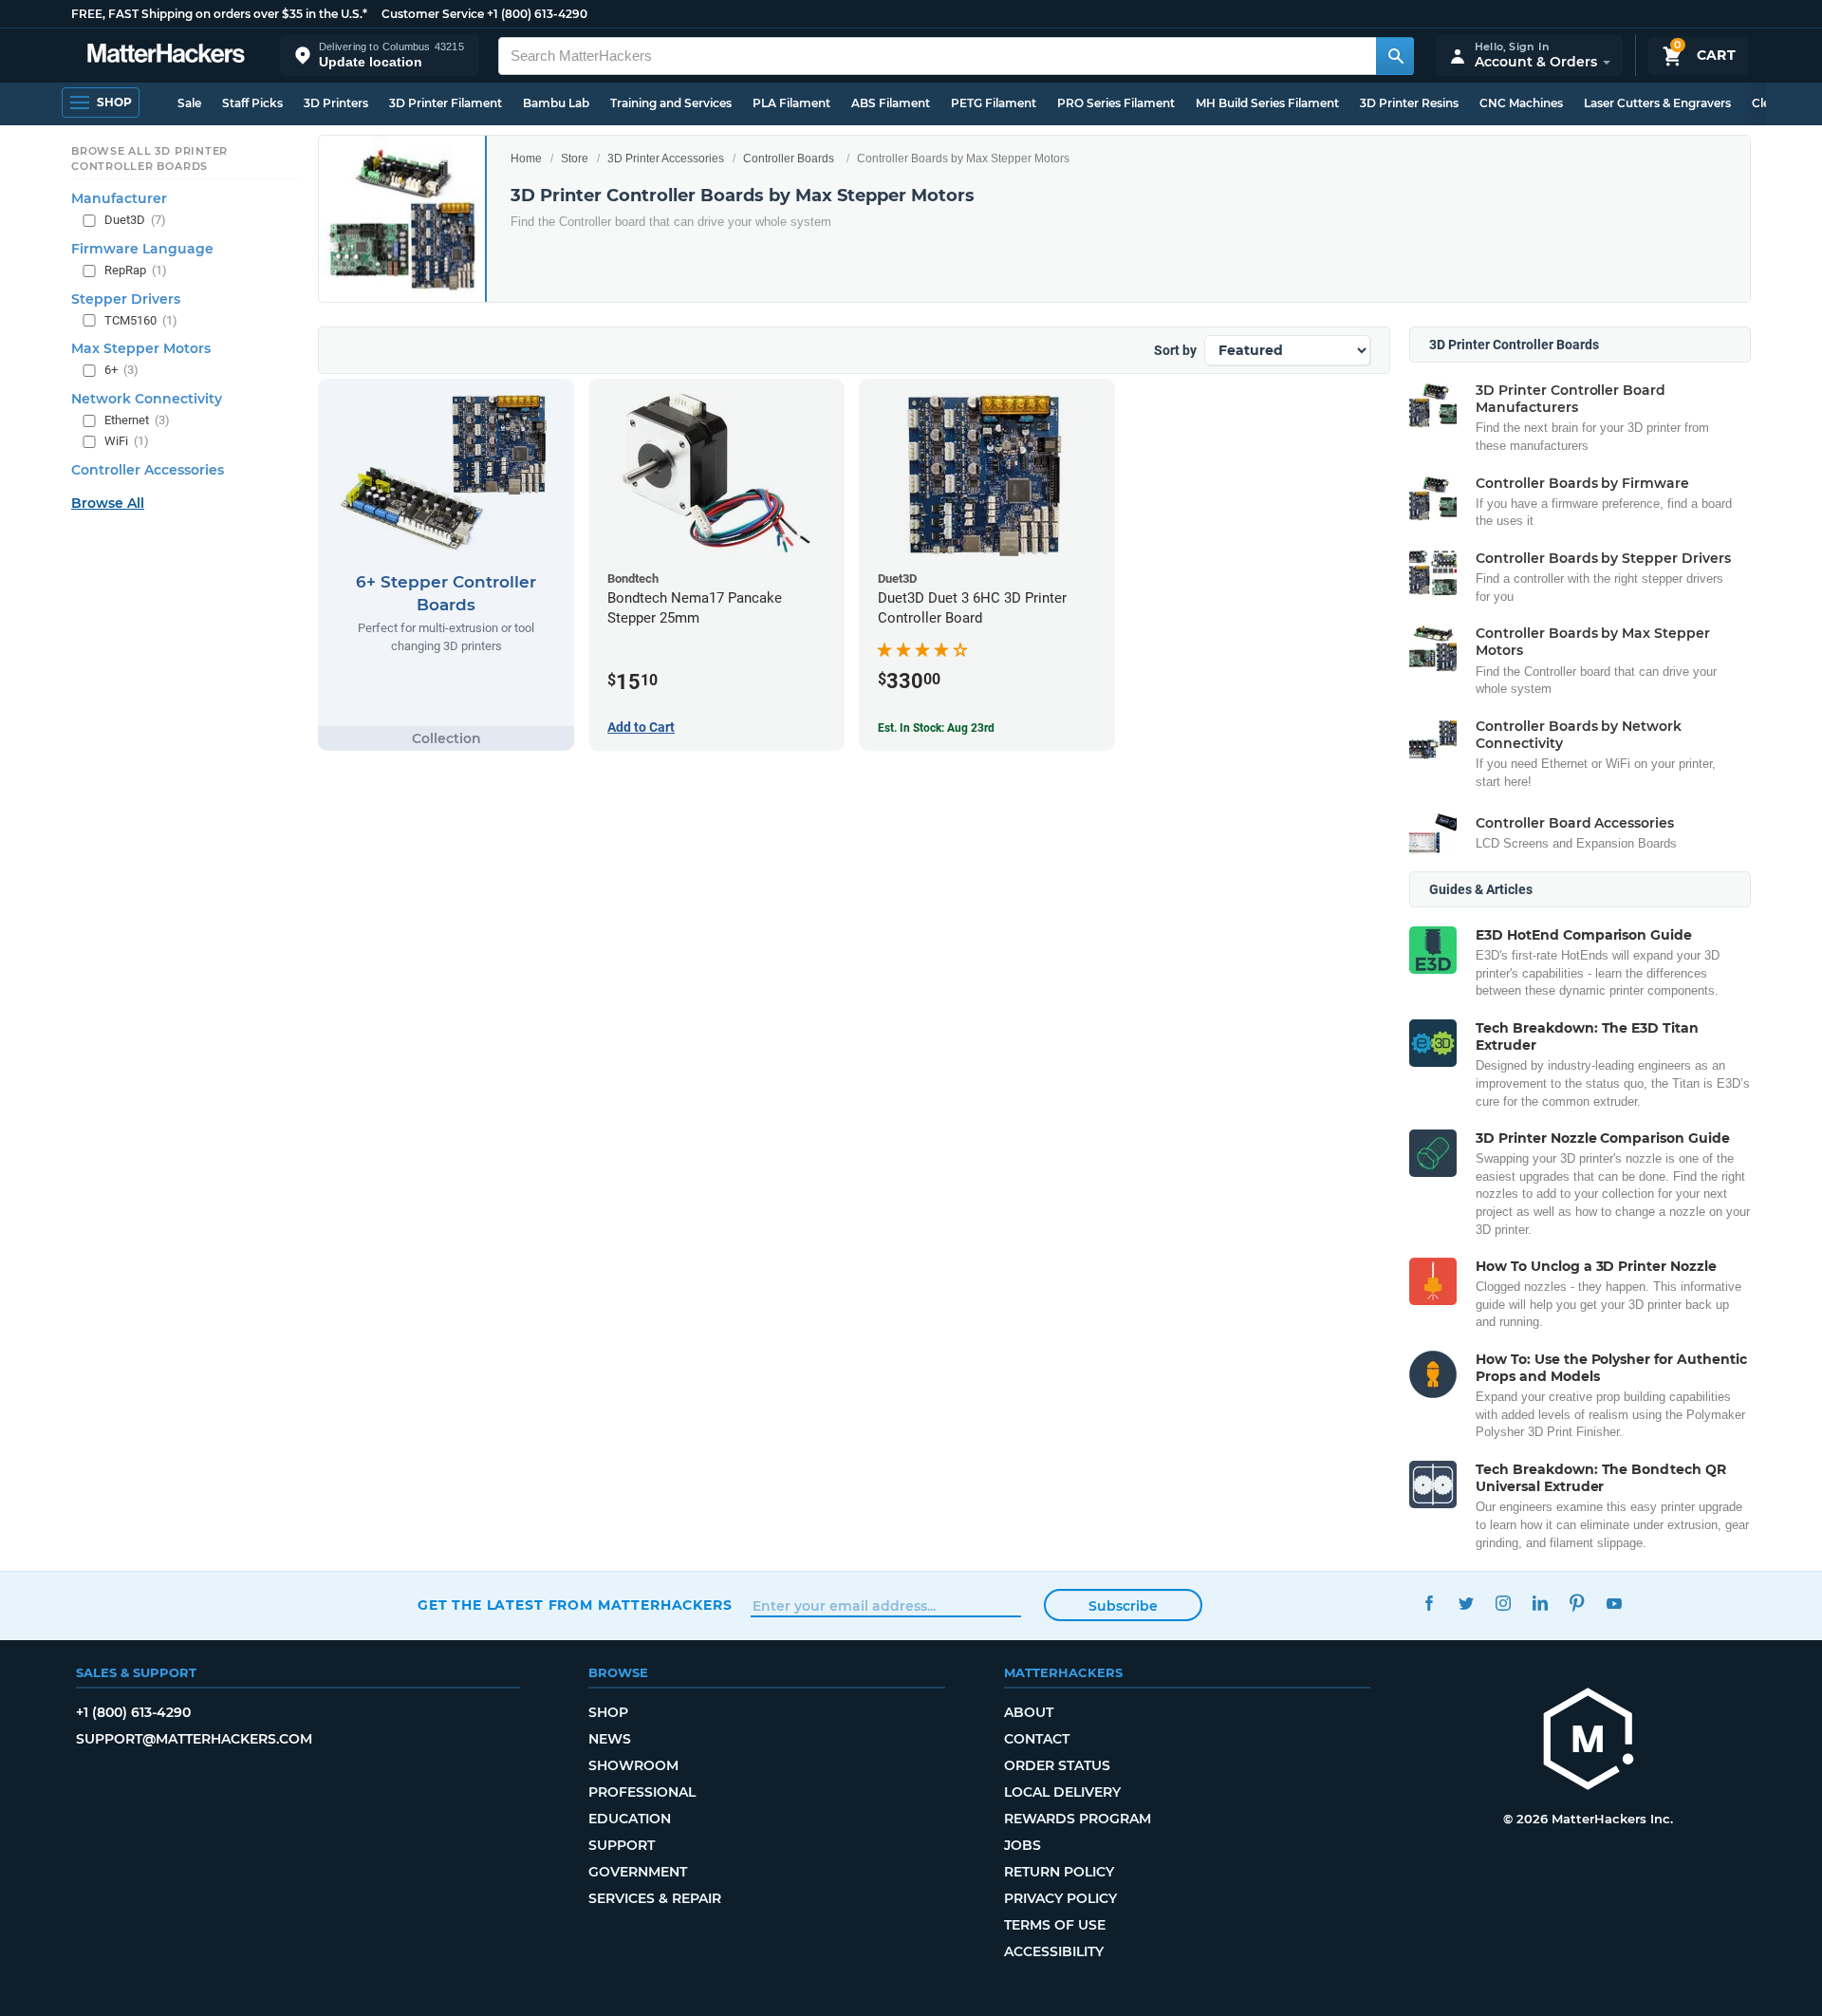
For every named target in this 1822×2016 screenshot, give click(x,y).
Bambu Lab (556, 103)
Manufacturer (119, 198)
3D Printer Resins (1409, 103)
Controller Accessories (148, 470)
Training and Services (671, 103)
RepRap (136, 270)
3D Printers (336, 103)
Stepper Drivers (126, 299)
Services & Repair (655, 1898)
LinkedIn (1540, 1603)
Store (575, 159)
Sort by (1175, 350)
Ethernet (137, 420)
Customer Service (433, 14)
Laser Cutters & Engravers (1657, 103)
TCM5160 (141, 320)
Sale (189, 103)
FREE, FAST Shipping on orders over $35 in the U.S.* (219, 14)
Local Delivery (1062, 1792)
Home (526, 159)
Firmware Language (142, 249)
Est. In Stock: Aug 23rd (936, 728)
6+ (121, 370)
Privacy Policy (1060, 1898)
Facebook (1429, 1603)
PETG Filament (994, 103)
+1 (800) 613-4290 (537, 14)
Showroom (633, 1765)
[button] (380, 56)
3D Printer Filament (446, 103)
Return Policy (1059, 1872)
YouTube (1614, 1603)
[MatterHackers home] (166, 56)
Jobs (1023, 1845)
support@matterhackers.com (194, 1739)
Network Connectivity (147, 399)
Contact (1037, 1739)
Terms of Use (1055, 1925)
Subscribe (1123, 1606)
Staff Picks (252, 103)
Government (638, 1872)
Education (630, 1819)
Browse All (108, 503)
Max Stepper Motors (141, 348)
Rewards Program (1078, 1819)
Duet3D (135, 220)
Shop (608, 1712)
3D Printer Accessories (666, 159)
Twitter (1466, 1603)
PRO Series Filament (1116, 103)
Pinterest (1577, 1603)
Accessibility (1054, 1951)
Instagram (1503, 1603)
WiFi (127, 441)
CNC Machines (1521, 103)
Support (622, 1845)
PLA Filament (791, 103)
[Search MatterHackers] (1395, 56)
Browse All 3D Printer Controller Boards (149, 159)
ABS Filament (891, 103)
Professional (642, 1792)
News (610, 1739)
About (1029, 1712)
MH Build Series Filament (1267, 103)
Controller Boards (789, 159)
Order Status (1057, 1765)
